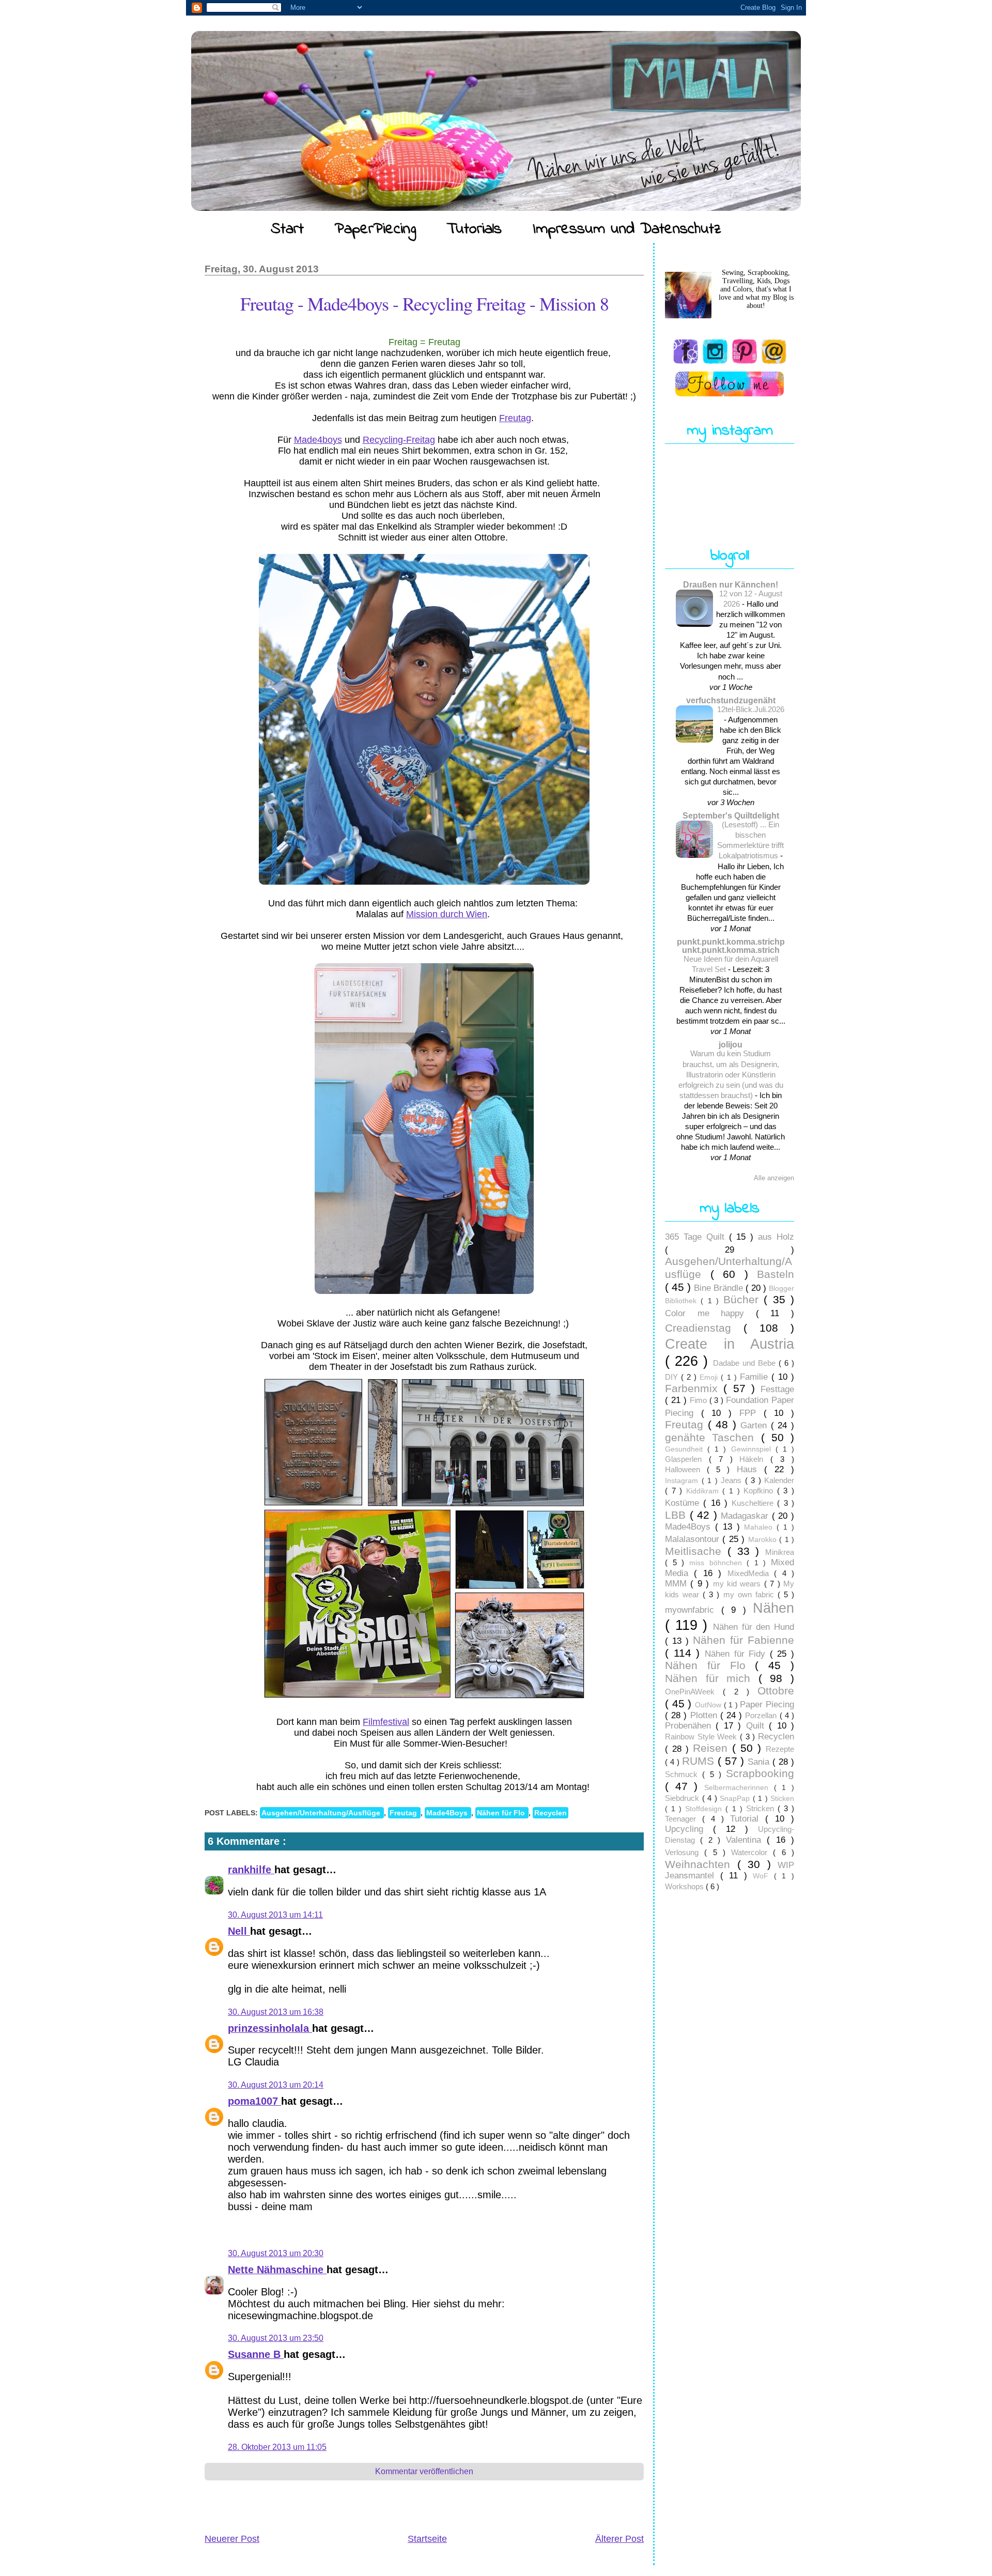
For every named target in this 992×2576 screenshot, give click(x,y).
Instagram (683, 1481)
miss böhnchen (718, 1563)
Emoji (710, 1377)
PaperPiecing (375, 229)
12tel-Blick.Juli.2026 (751, 709)
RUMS (700, 1761)
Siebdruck (684, 1798)
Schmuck (684, 1774)
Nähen (773, 1608)
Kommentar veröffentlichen (424, 2471)
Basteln (776, 1274)
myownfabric (693, 1610)
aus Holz (776, 1237)
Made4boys (318, 440)
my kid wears (739, 1584)
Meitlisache (696, 1551)
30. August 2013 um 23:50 (276, 2338)
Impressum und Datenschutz (627, 229)
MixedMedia (751, 1573)
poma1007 (254, 2101)
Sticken (782, 1799)
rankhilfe (251, 1870)
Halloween (686, 1469)
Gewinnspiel (753, 1449)
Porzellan (762, 1715)
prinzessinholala (270, 2028)
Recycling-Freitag (399, 440)
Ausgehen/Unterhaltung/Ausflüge (322, 1813)
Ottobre (776, 1691)
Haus (750, 1469)
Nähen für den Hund (754, 1627)
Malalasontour (694, 1539)
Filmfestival (386, 1722)
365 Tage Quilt (697, 1237)
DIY (673, 1377)
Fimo (700, 1400)
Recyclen (551, 1813)
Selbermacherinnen (739, 1788)
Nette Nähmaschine (277, 2270)
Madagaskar (746, 1516)
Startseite (427, 2539)
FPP (751, 1413)
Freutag (515, 418)
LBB (677, 1515)
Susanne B (256, 2354)
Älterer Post (619, 2539)
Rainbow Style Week (702, 1737)
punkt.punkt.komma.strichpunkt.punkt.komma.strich (731, 946)
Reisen (712, 1748)
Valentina (746, 1840)
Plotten (705, 1715)
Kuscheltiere (754, 1503)
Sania (760, 1762)
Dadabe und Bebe (746, 1363)
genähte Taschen (713, 1437)
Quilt (757, 1726)
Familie (756, 1377)
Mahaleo (760, 1527)
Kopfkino (760, 1491)
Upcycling (689, 1829)
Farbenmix (694, 1388)
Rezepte (780, 1749)
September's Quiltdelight (731, 815)
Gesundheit (686, 1449)
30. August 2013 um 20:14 (276, 2085)
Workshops (685, 1886)
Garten (756, 1425)
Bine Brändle (720, 1288)
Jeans (733, 1480)
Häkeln (755, 1459)
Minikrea (780, 1552)
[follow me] (730, 384)
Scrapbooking (760, 1773)
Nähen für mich (712, 1678)
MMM (678, 1584)
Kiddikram (704, 1491)
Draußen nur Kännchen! (731, 584)
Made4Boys (448, 1813)
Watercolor (752, 1852)
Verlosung (685, 1852)
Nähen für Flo (502, 1813)
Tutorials (474, 229)
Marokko (764, 1540)
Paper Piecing (767, 1705)
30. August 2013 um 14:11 (275, 1915)
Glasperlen (687, 1459)
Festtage (777, 1389)
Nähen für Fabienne (743, 1640)
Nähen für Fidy (737, 1654)
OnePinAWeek (694, 1692)
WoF (763, 1876)
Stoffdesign (705, 1809)
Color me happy (710, 1313)
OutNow (709, 1705)
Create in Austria (730, 1344)
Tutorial (748, 1819)
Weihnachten (701, 1864)
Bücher (743, 1299)
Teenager (684, 1819)
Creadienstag (704, 1328)
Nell (239, 1931)
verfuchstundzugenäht (731, 700)
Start (287, 229)
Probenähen (690, 1726)
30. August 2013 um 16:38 (276, 2012)
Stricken (762, 1808)
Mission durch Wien (447, 914)
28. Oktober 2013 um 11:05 (277, 2447)
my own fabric (750, 1594)
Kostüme (684, 1503)
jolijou (731, 1044)
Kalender (779, 1480)
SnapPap (736, 1799)
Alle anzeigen (774, 1178)
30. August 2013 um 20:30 (276, 2253)
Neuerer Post (232, 2539)
